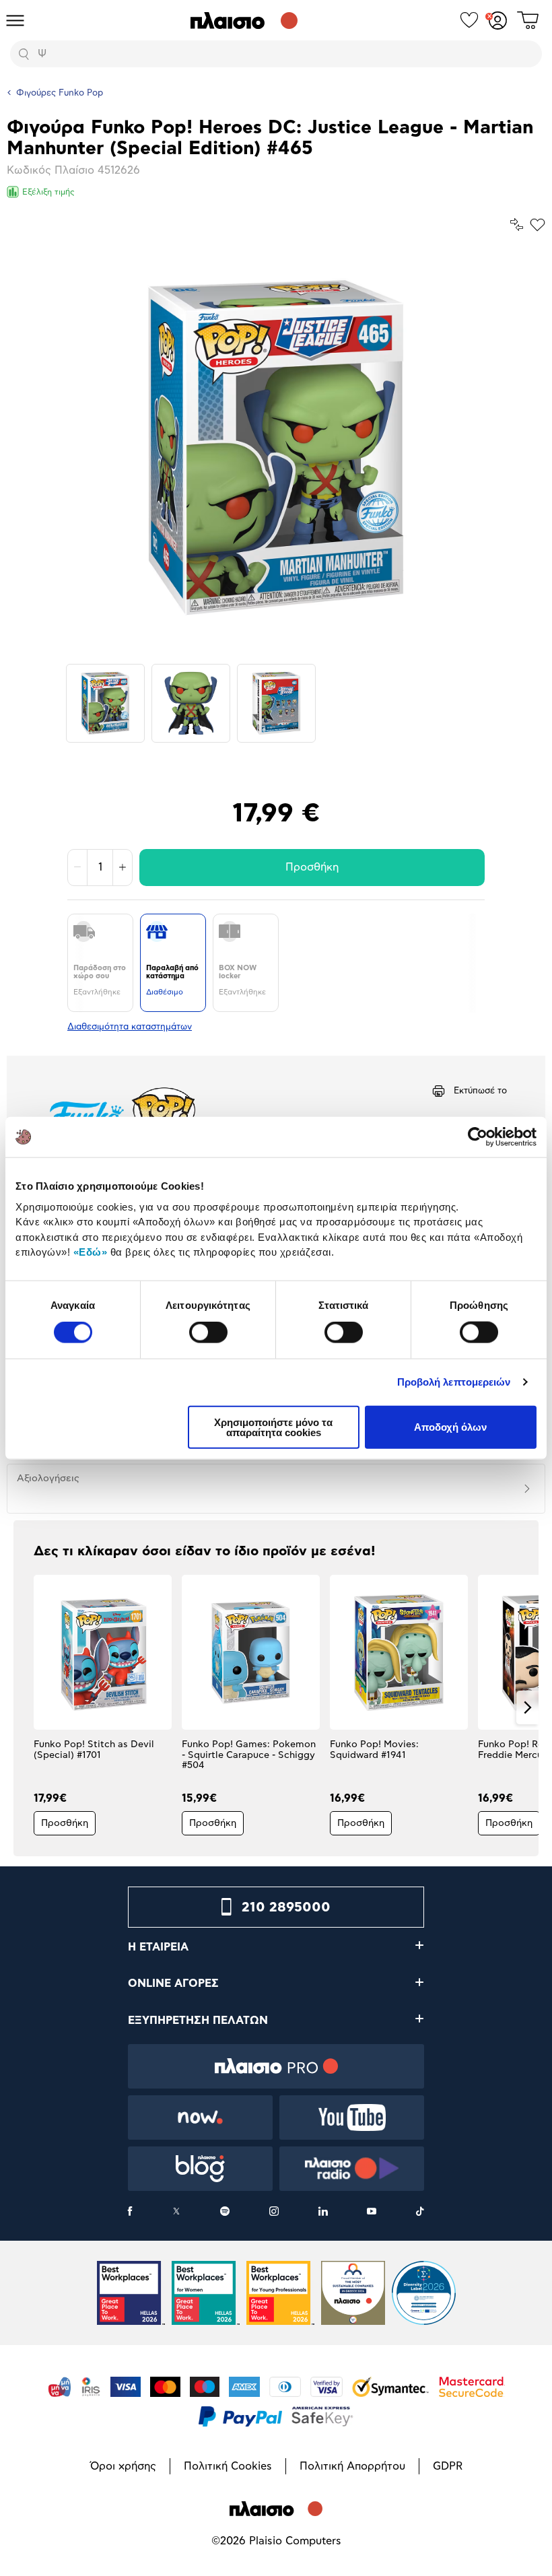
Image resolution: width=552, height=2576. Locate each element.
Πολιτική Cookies (228, 2466)
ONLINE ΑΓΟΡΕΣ (173, 1984)
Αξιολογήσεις (48, 1479)
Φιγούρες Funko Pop (60, 93)
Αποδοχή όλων (450, 1427)
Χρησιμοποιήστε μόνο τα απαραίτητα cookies (273, 1427)
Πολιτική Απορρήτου (352, 2466)
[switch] (208, 1332)
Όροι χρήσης (123, 2466)
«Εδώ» (91, 1252)
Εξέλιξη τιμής (48, 192)
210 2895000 (286, 1907)
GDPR (448, 2466)
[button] (25, 1707)
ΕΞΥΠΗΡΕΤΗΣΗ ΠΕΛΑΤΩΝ (198, 2021)
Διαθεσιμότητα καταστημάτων (130, 1027)
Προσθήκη (312, 867)
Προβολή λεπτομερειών (454, 1382)
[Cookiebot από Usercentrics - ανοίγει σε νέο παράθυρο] (478, 1137)
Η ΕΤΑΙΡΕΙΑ (158, 1947)
